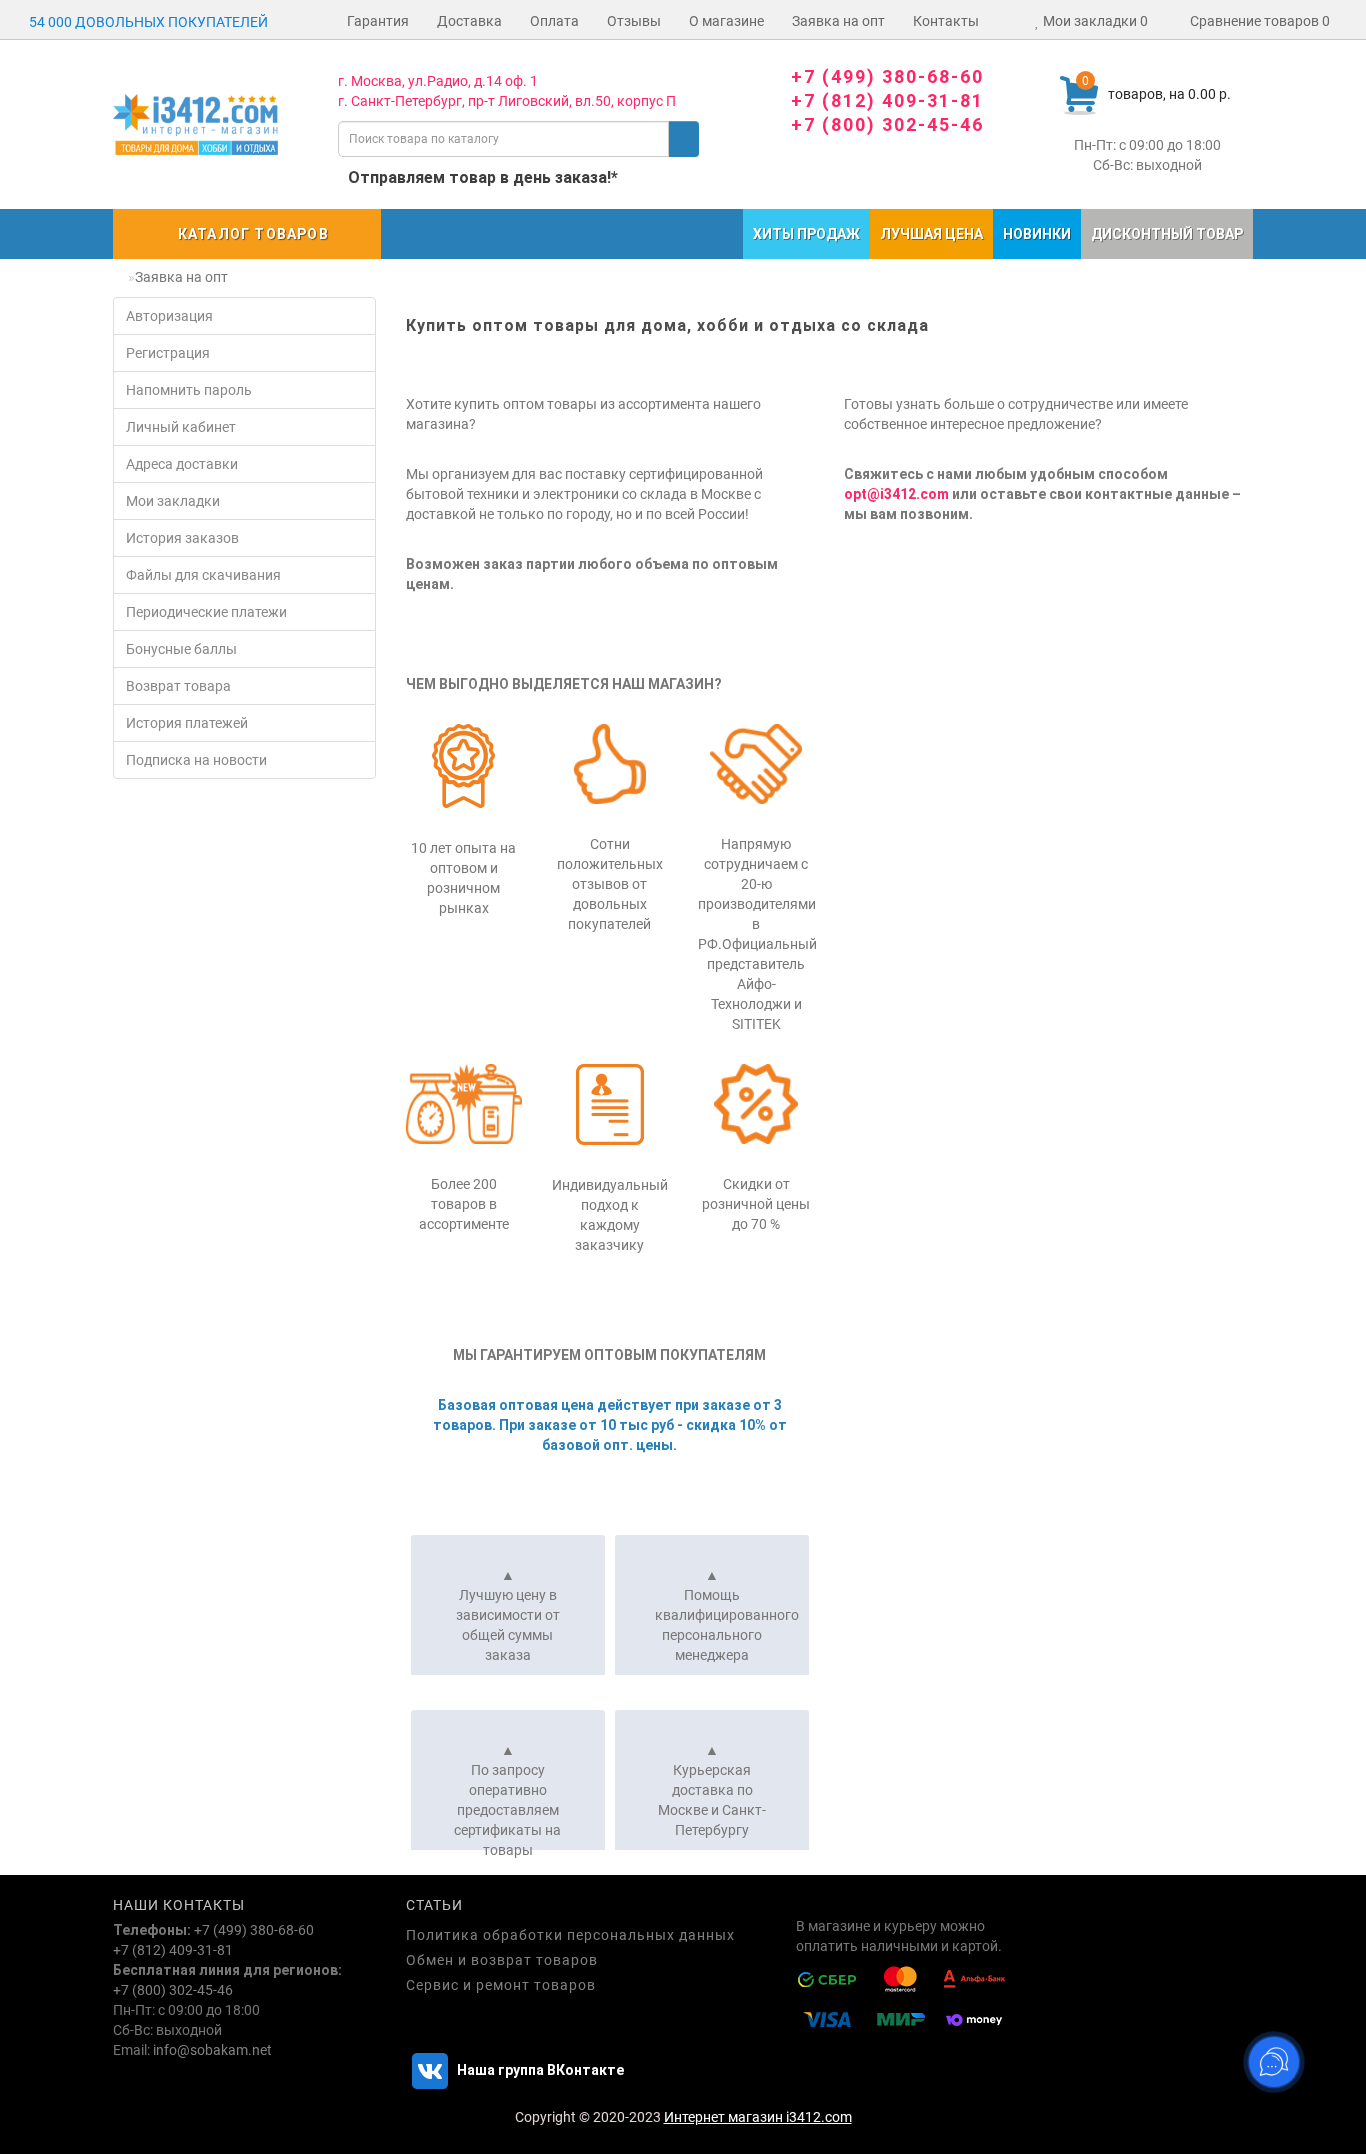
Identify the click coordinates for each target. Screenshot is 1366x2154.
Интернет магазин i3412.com (758, 2117)
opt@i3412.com (896, 494)
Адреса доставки (182, 464)
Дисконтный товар (1167, 234)
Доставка (469, 21)
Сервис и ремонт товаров (501, 1985)
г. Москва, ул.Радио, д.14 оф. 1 (438, 81)
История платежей (187, 723)
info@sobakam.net (212, 2050)
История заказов (182, 538)
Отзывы (634, 21)
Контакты (946, 21)
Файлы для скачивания (203, 575)
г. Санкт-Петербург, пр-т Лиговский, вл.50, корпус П (507, 101)
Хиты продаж (806, 234)
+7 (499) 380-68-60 (887, 76)
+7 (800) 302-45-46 (887, 124)
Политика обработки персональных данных (570, 1935)
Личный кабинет (181, 427)
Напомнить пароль (189, 390)
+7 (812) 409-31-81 (887, 100)
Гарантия (378, 21)
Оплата (554, 21)
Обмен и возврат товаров (502, 1960)
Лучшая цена (931, 234)
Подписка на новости (196, 760)
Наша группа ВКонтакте (539, 2070)
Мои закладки (173, 501)
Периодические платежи (206, 612)
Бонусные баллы (181, 649)
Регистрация (168, 353)
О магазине (726, 21)
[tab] (508, 1605)
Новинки (1037, 234)
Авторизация (169, 316)
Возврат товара (178, 686)
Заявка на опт (838, 21)
